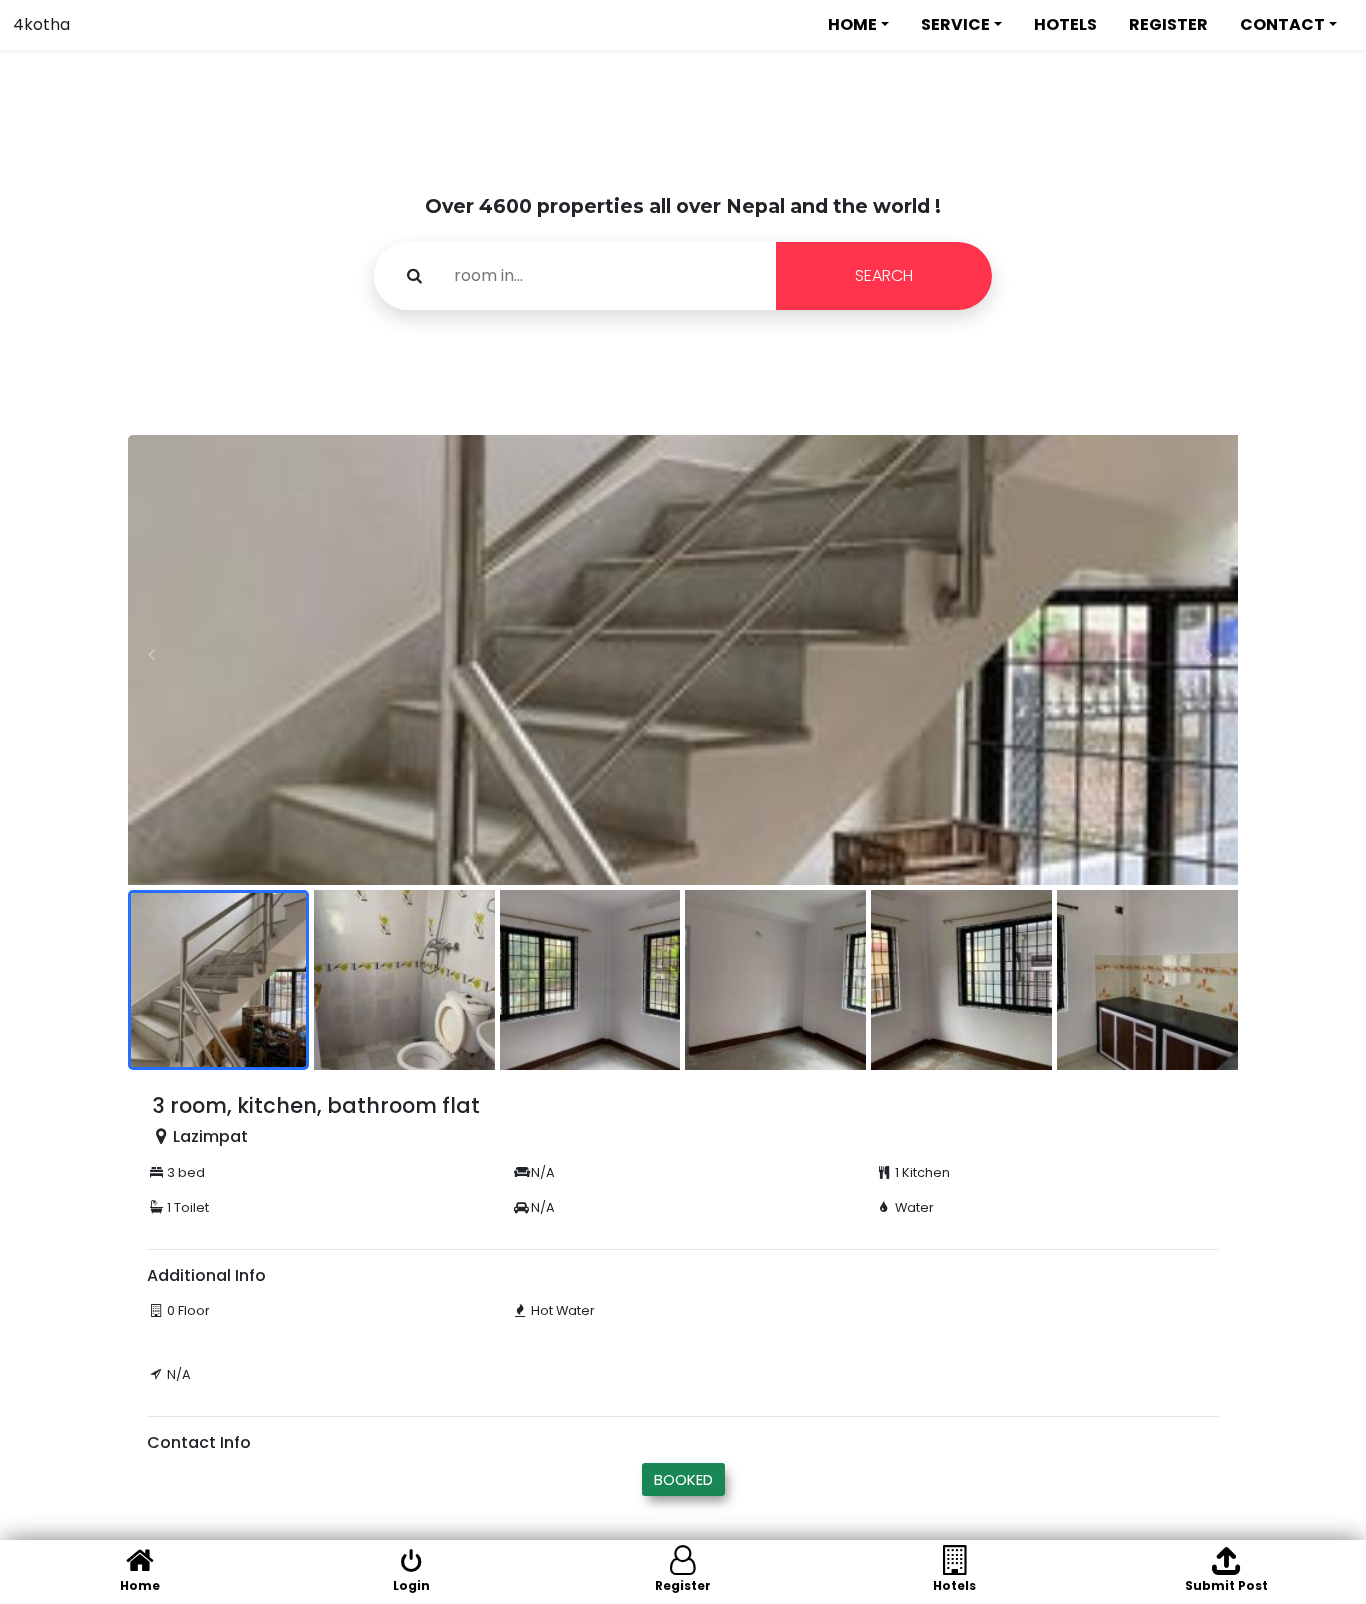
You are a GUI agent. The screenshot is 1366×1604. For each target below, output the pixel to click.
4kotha (41, 24)
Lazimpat (210, 1136)
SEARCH (884, 275)
